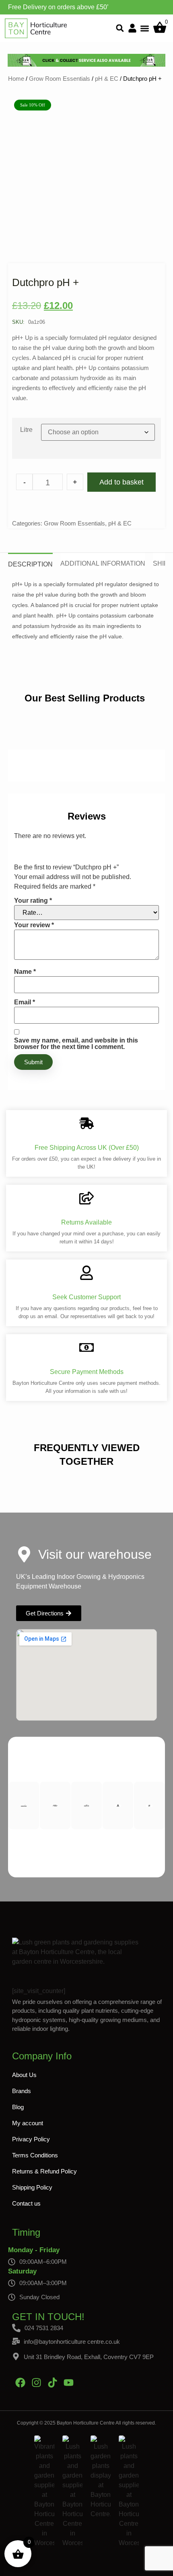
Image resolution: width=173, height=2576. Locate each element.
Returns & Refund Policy (44, 2171)
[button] (120, 28)
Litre (26, 430)
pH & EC (107, 79)
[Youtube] (68, 2382)
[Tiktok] (52, 2382)
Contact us (26, 2203)
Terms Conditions (35, 2155)
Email (25, 1002)
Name (25, 972)
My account (28, 2123)
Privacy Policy (31, 2139)
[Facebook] (20, 2382)
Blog (18, 2107)
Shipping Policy (32, 2187)
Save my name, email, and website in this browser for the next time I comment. (76, 1044)
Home (16, 79)
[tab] (30, 561)
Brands (22, 2091)
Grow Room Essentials (60, 79)
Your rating (33, 901)
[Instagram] (36, 2382)
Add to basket (122, 482)
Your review (34, 925)
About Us (24, 2075)
